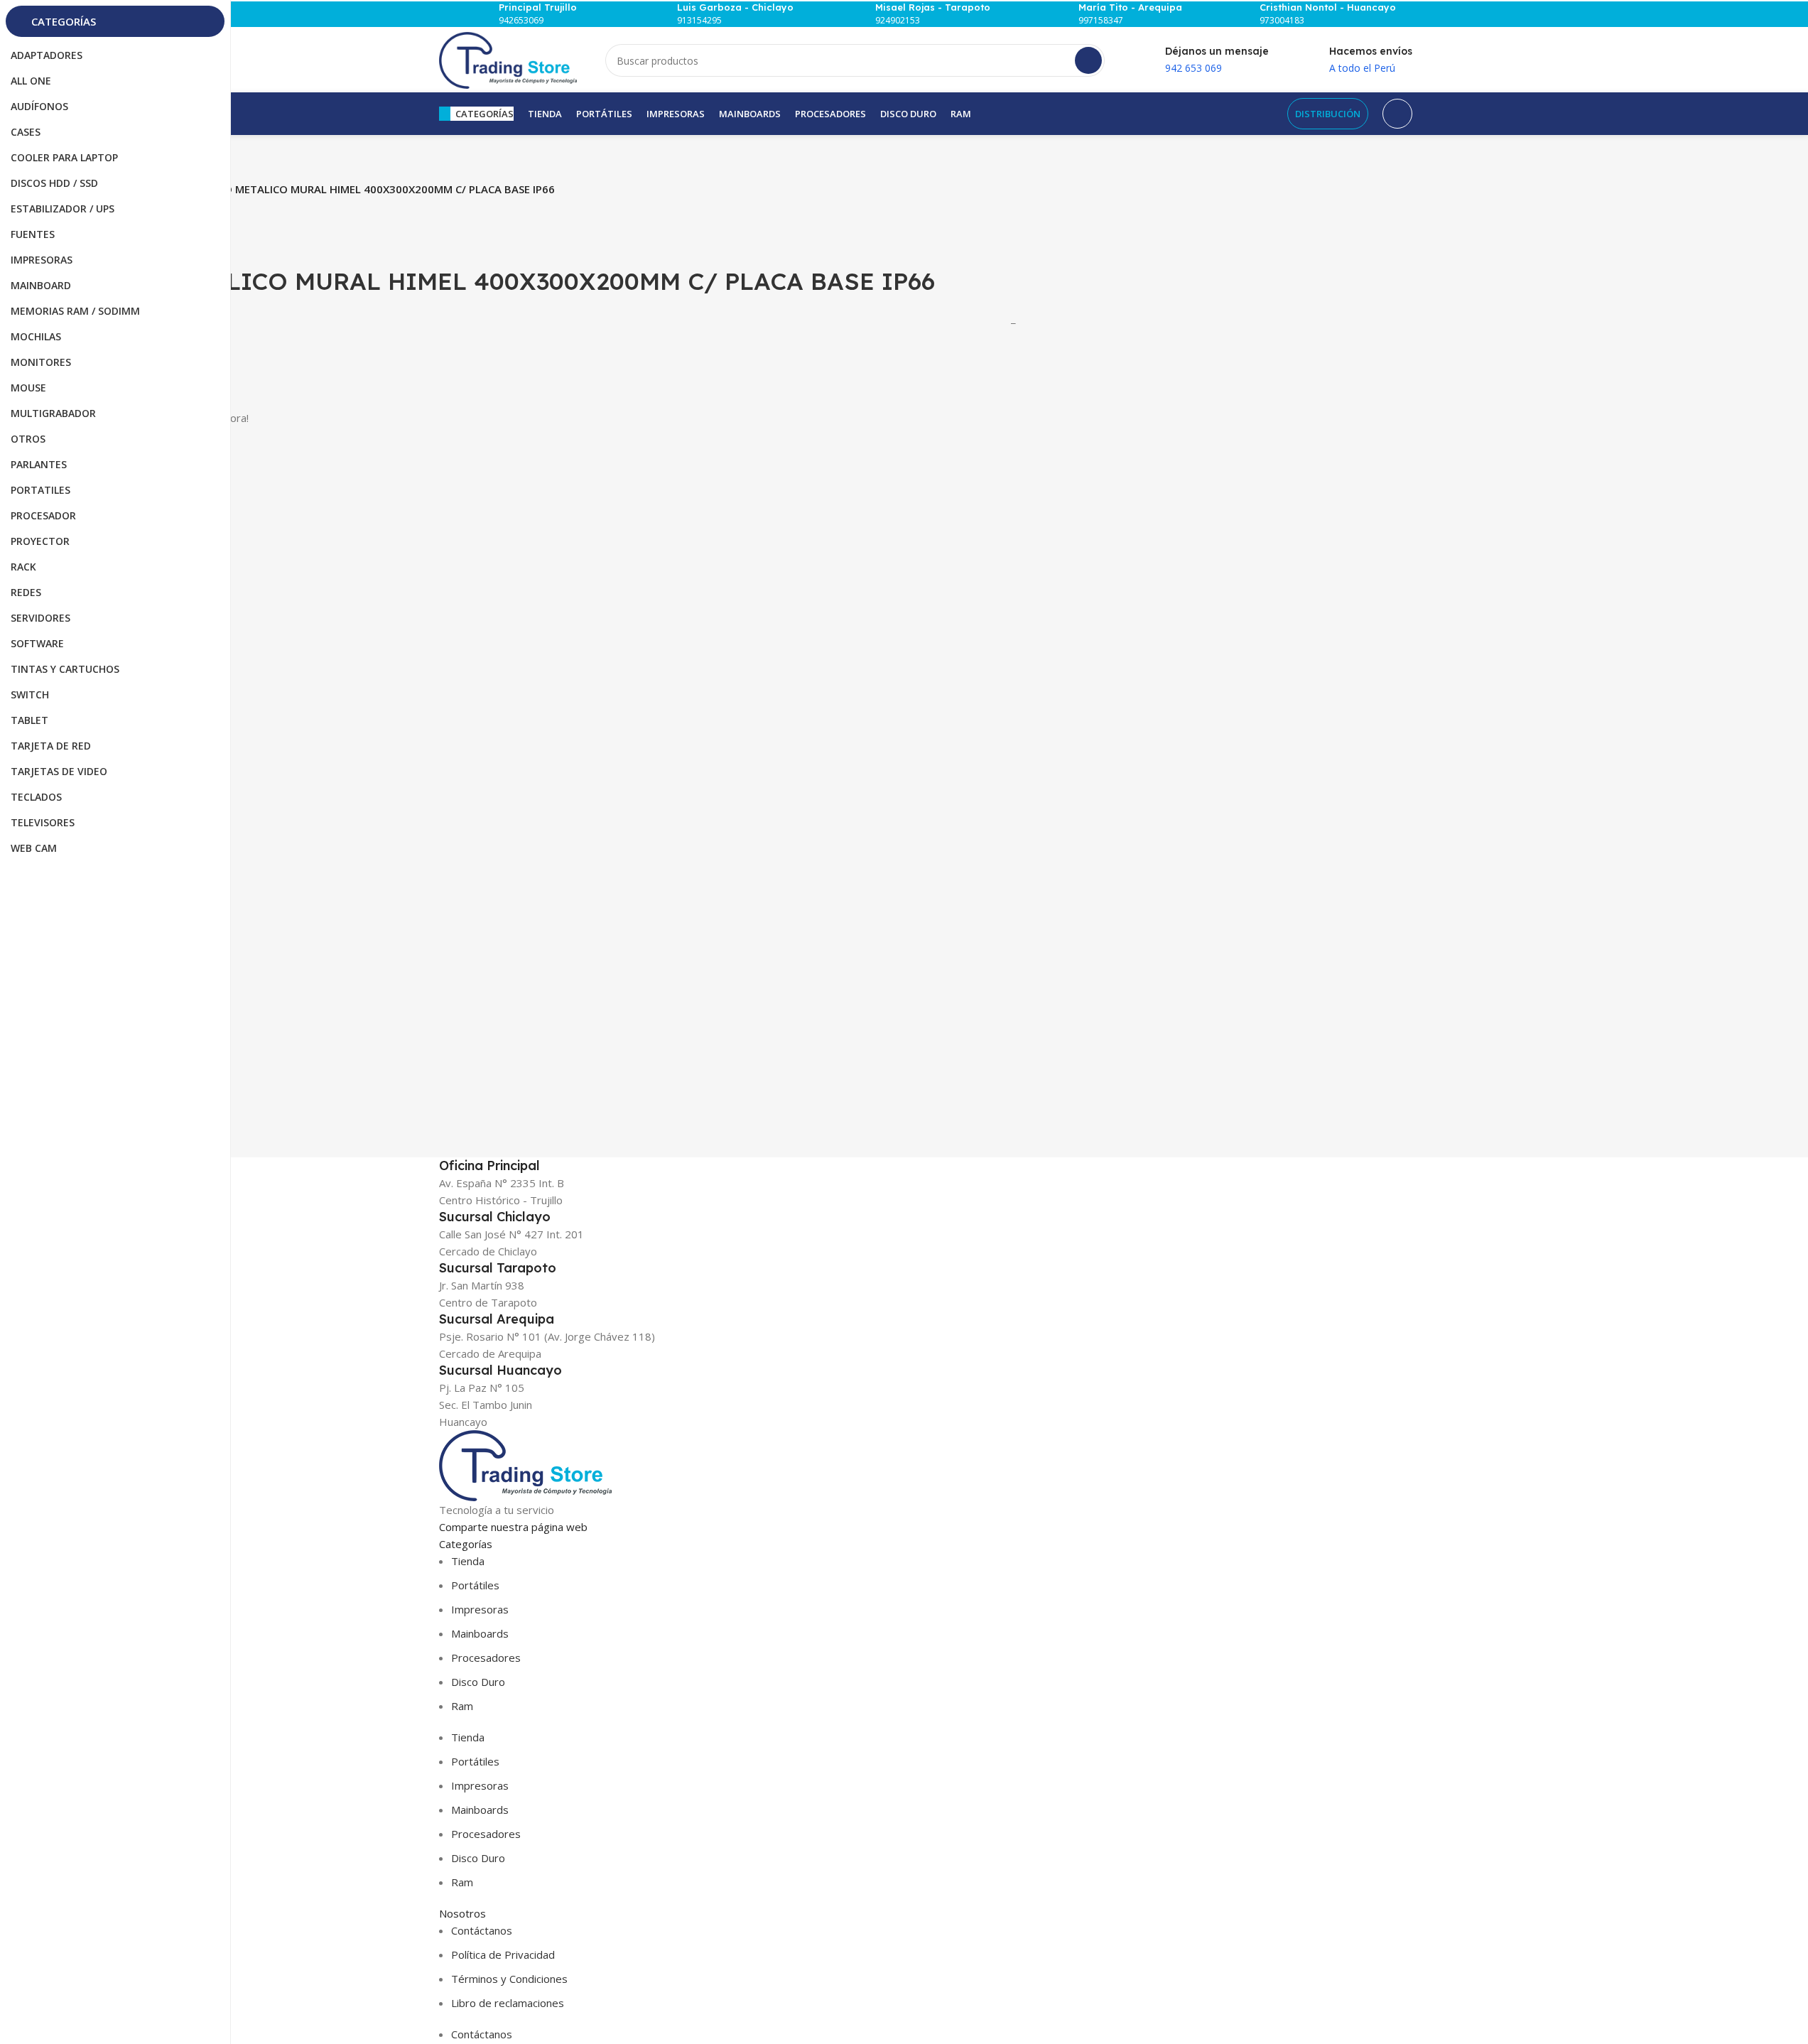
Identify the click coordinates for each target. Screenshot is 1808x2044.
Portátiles (475, 1585)
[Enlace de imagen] (525, 1464)
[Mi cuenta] (1397, 114)
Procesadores (486, 1658)
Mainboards (480, 1633)
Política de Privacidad (503, 1954)
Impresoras (480, 1609)
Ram (462, 1706)
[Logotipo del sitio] (508, 59)
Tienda (468, 1561)
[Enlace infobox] (530, 14)
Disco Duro (478, 1682)
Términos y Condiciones (509, 1979)
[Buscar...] (1088, 60)
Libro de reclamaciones (508, 2003)
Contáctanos (482, 1930)
